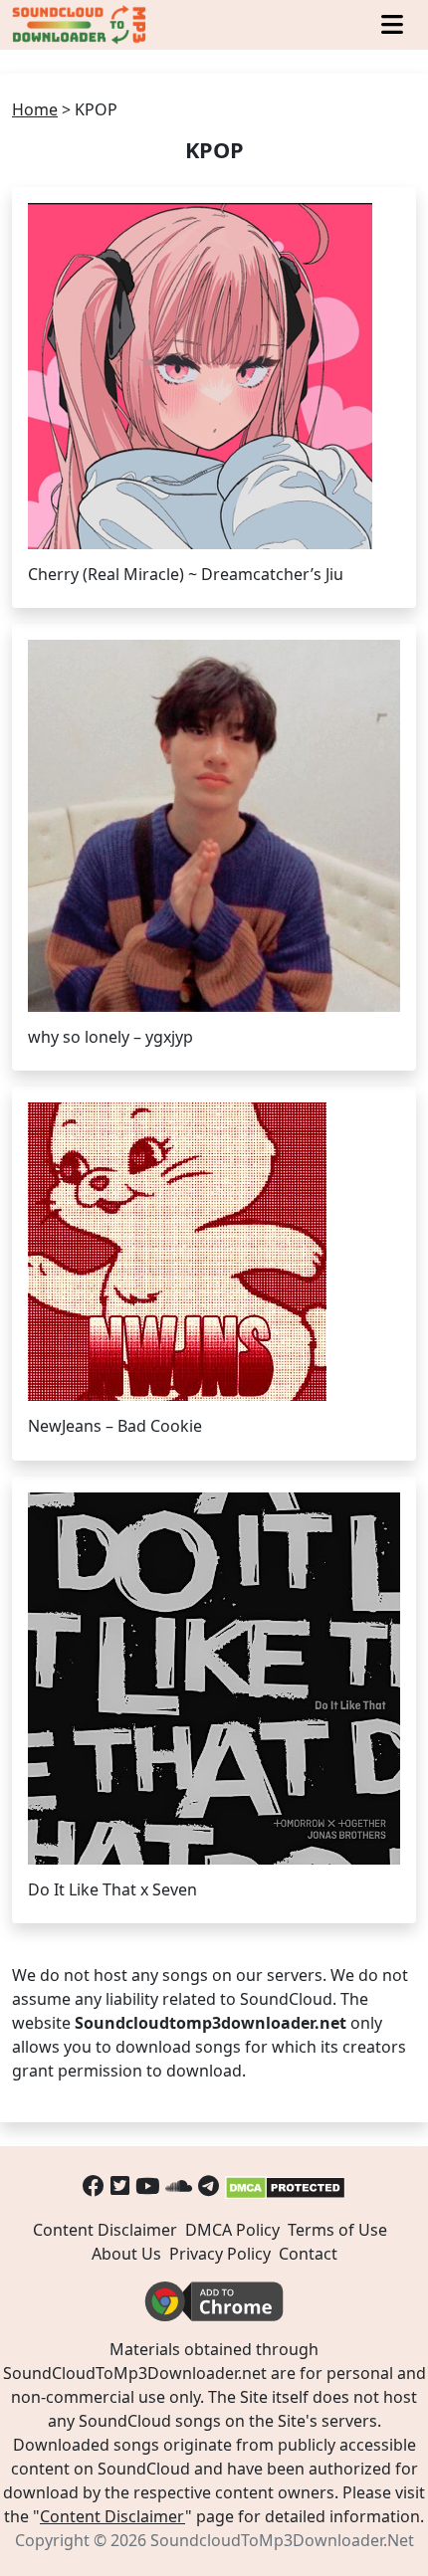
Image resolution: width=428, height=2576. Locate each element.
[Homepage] (81, 25)
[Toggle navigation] (392, 24)
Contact (308, 2254)
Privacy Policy (220, 2254)
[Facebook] (94, 2185)
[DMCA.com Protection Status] (285, 2185)
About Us (126, 2254)
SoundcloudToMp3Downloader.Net (282, 2540)
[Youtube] (147, 2185)
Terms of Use (337, 2230)
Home (35, 109)
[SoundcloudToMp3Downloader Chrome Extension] (214, 2300)
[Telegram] (209, 2185)
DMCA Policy (232, 2230)
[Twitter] (120, 2185)
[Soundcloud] (179, 2185)
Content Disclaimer (105, 2230)
